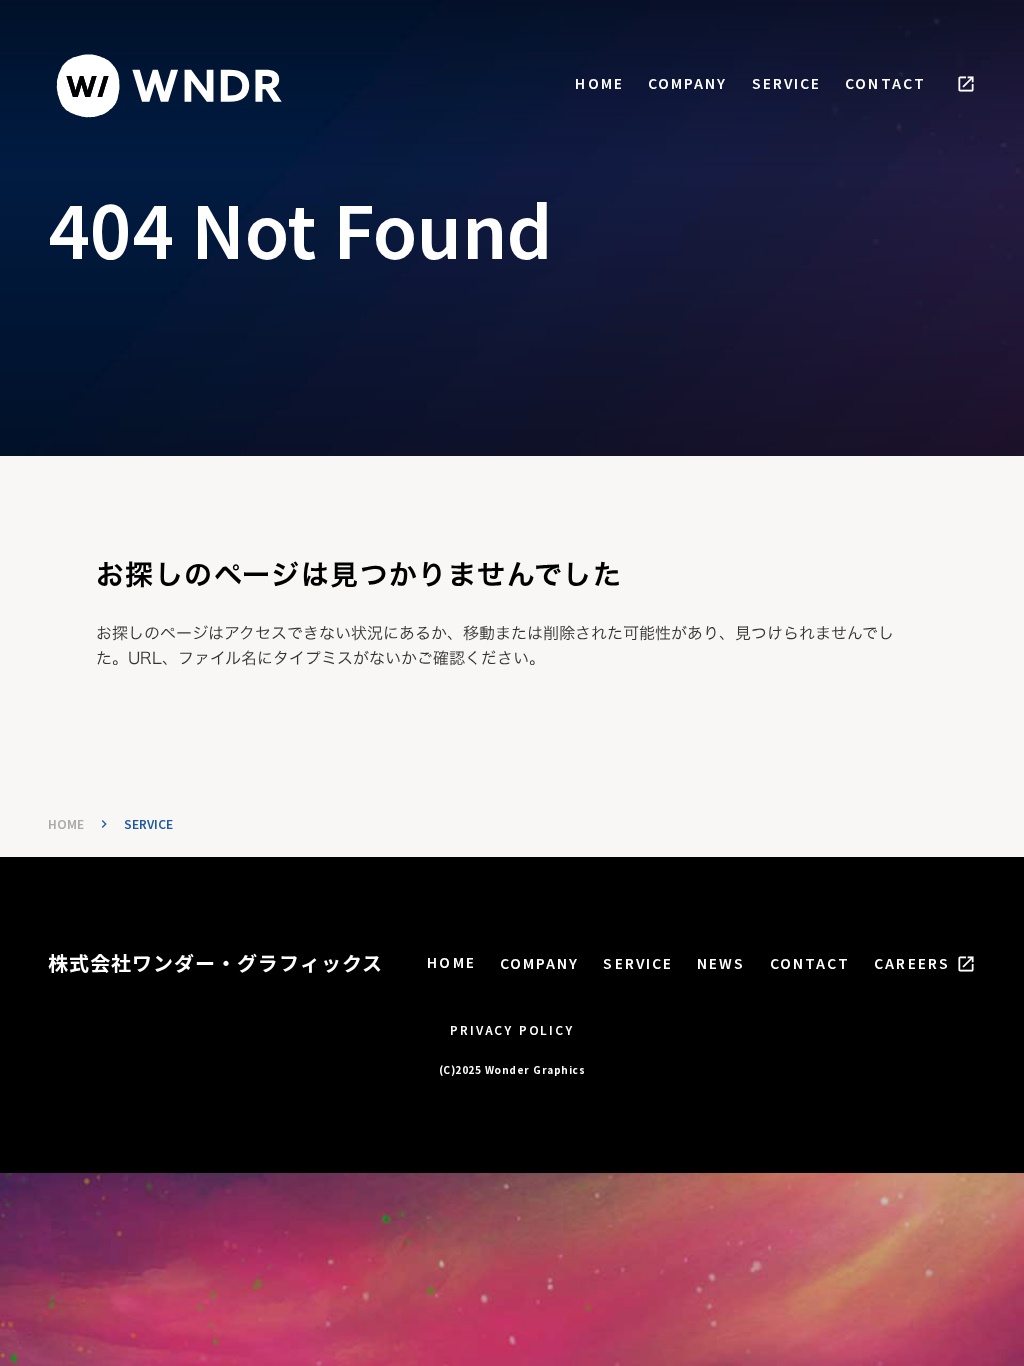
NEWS (721, 963)
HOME (599, 83)
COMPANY (688, 83)
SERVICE (787, 83)
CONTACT (885, 83)
